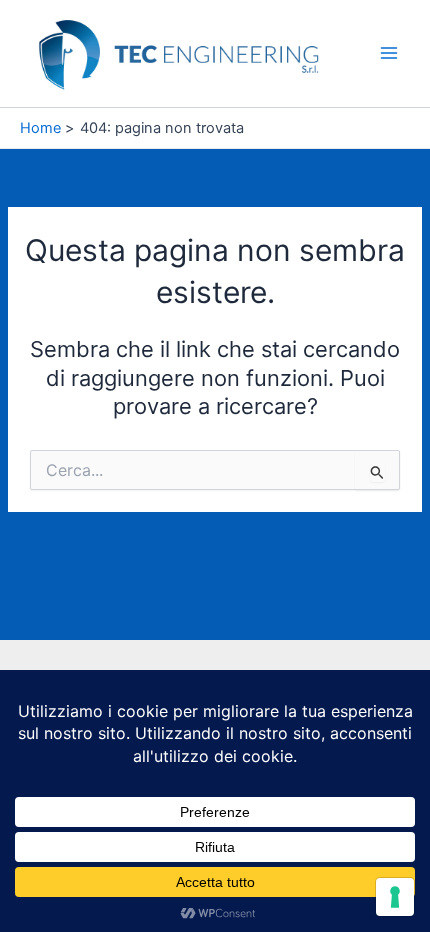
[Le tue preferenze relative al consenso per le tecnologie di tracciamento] (395, 897)
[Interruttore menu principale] (389, 53)
